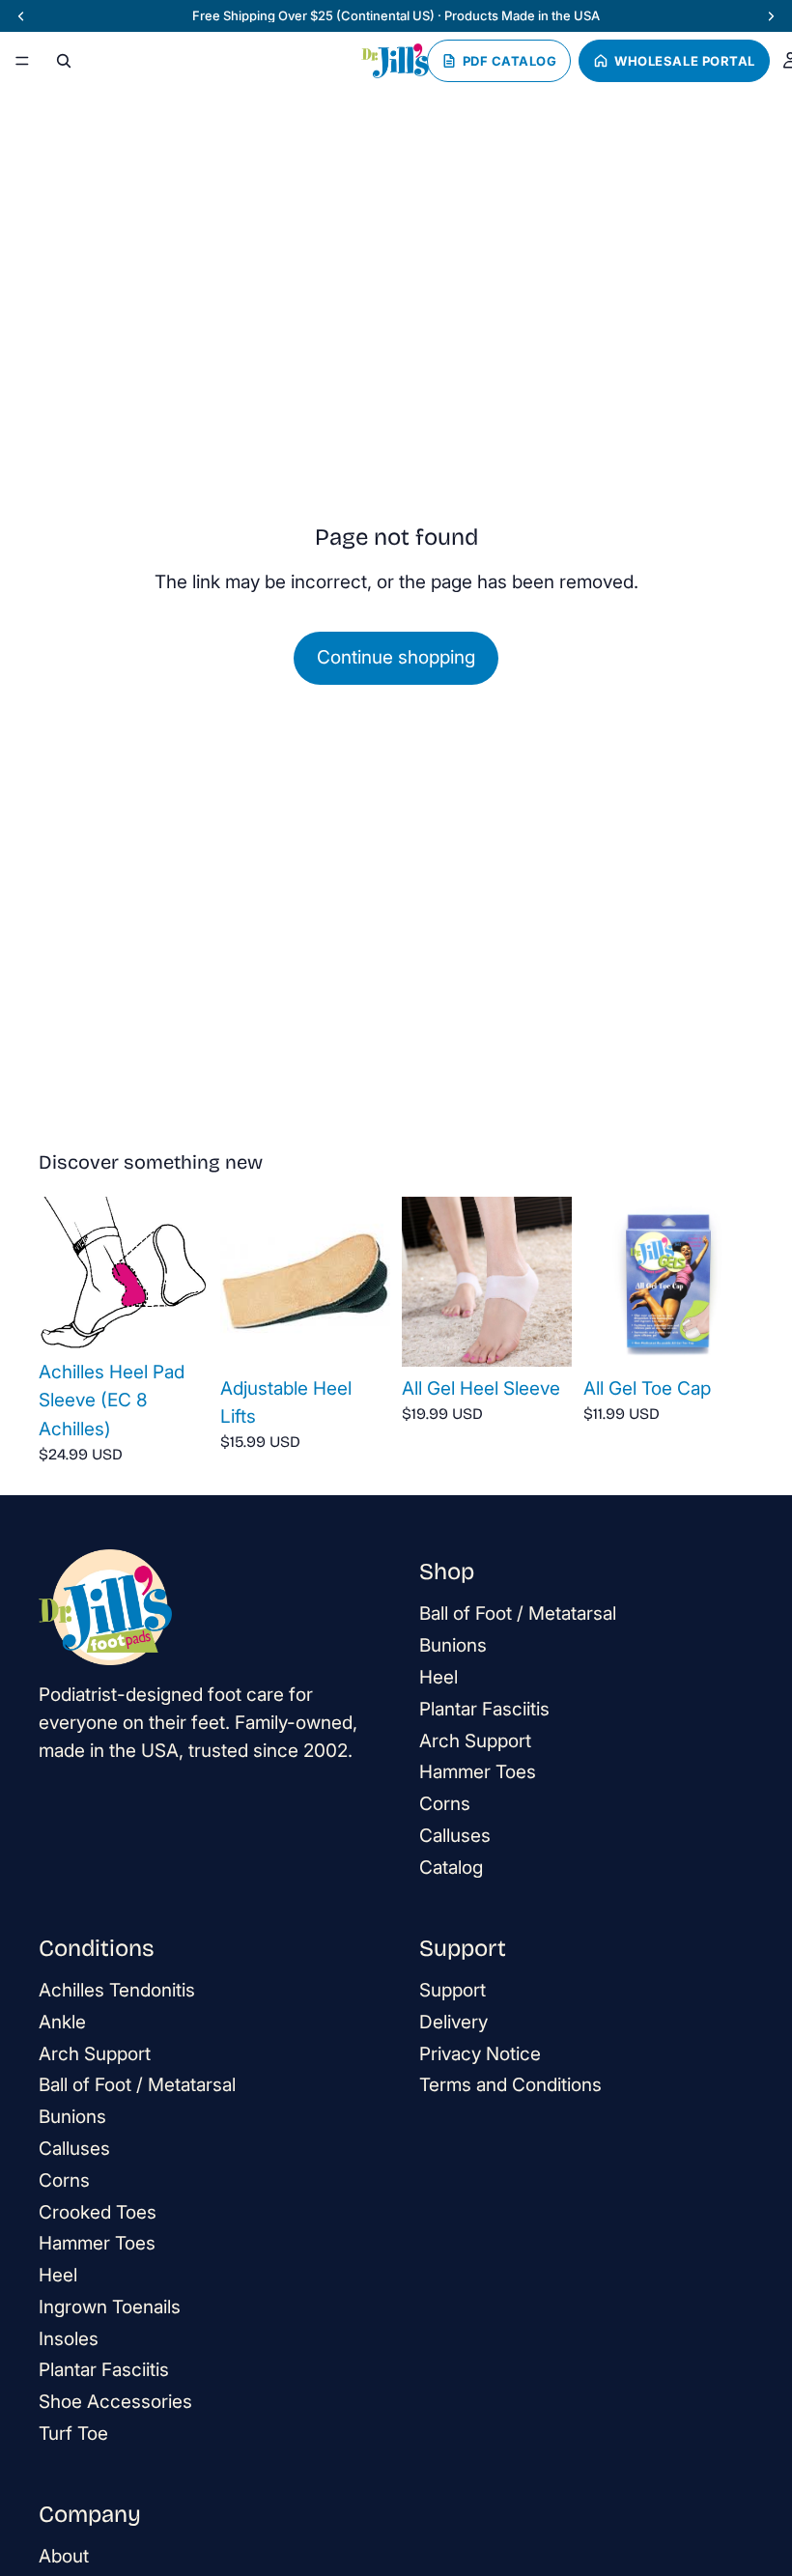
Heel (438, 1677)
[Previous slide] (60, 1273)
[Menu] (22, 61)
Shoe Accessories (115, 2402)
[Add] (542, 1337)
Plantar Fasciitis (484, 1709)
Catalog (451, 1868)
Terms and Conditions (510, 2085)
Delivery (453, 2021)
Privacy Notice (480, 2053)
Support (453, 1990)
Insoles (69, 2338)
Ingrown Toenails (110, 2307)
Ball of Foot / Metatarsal (518, 1614)
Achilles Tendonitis (117, 1990)
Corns (445, 1804)
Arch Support (475, 1740)
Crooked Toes (98, 2211)
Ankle (62, 2021)
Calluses (455, 1836)
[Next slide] (187, 1273)
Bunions (453, 1645)
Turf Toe (73, 2434)
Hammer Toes (478, 1772)
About (64, 2556)
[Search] (64, 61)
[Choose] (179, 1320)
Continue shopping (396, 657)
